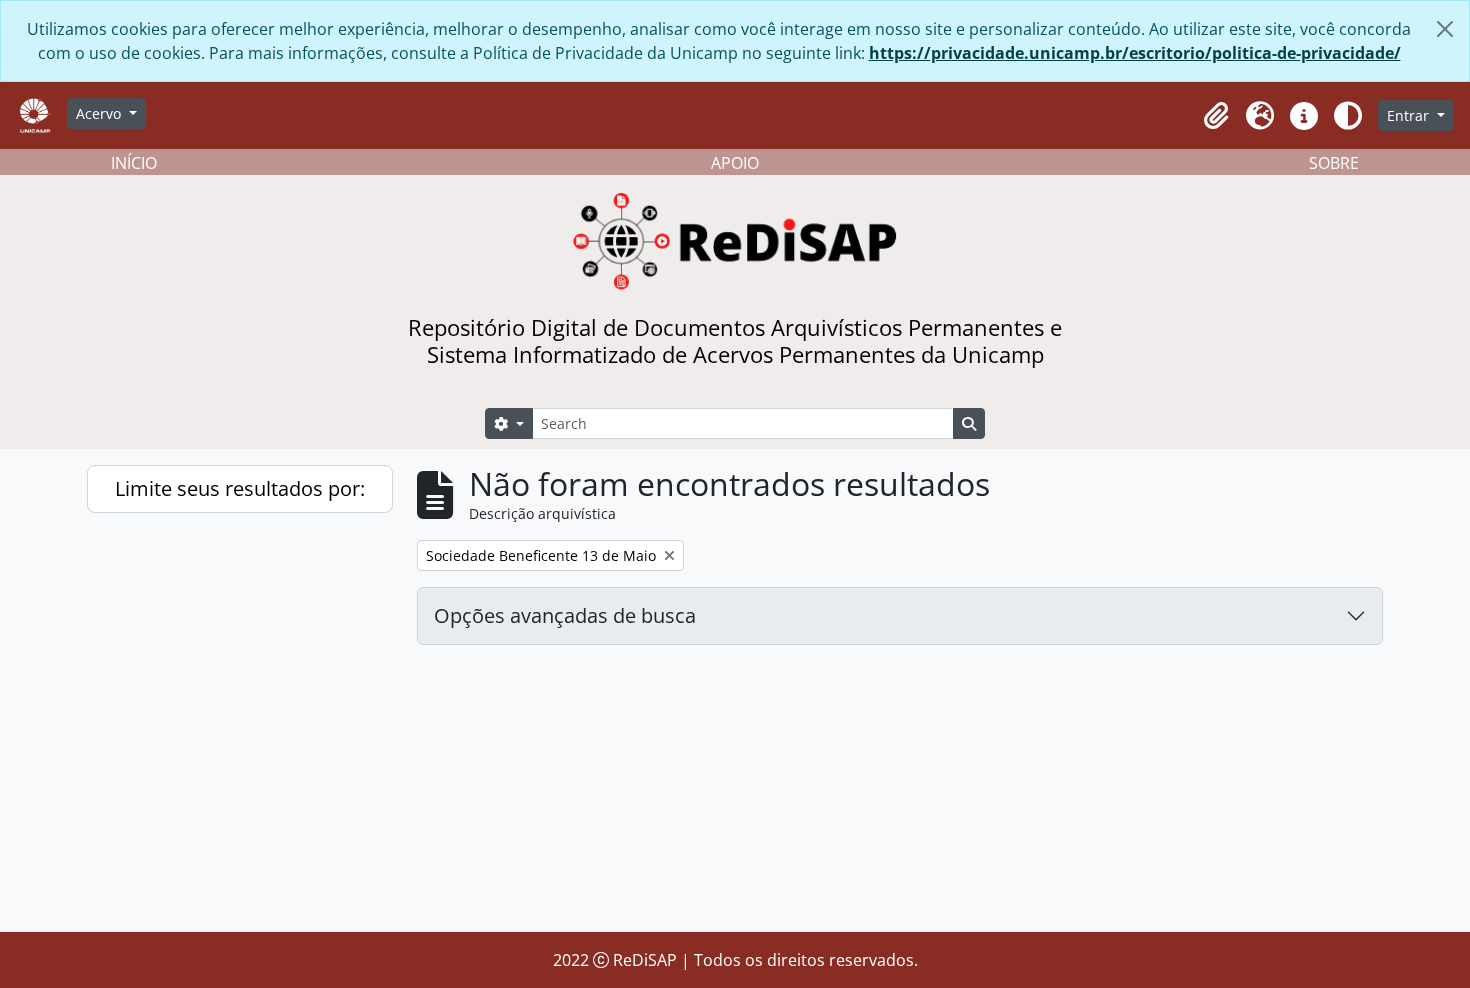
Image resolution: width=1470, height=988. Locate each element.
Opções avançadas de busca (565, 615)
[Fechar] (1445, 29)
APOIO (735, 163)
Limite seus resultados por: (240, 488)
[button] (1216, 116)
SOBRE (1334, 163)
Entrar (1410, 115)
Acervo (100, 113)
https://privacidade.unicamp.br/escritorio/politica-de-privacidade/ (1135, 53)
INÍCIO (134, 163)
